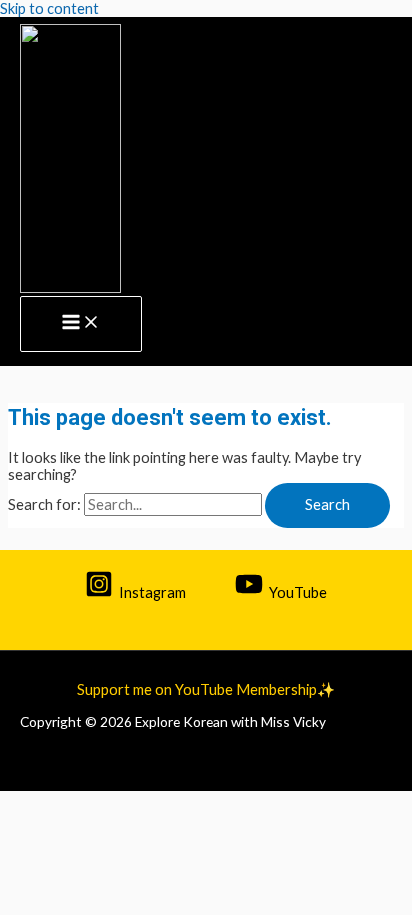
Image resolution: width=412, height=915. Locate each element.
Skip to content (49, 8)
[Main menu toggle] (81, 324)
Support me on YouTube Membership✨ (206, 689)
